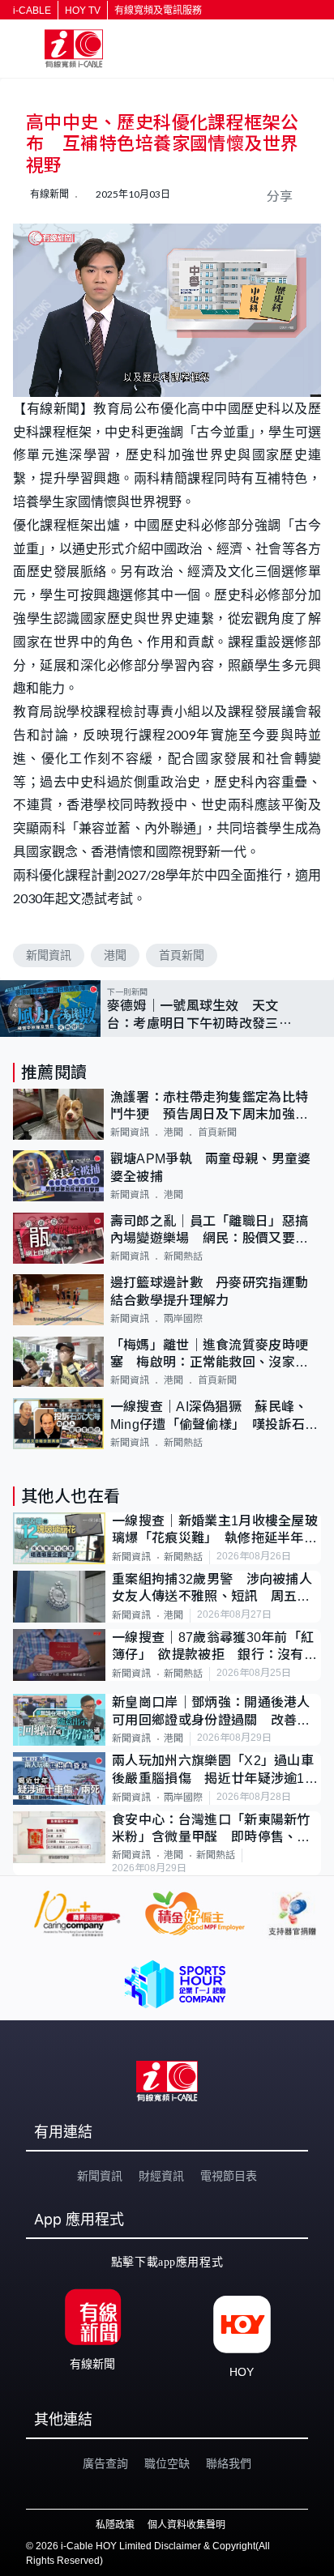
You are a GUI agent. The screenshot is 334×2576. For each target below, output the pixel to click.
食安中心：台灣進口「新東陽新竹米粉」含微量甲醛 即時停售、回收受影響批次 (211, 1830)
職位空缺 (167, 2463)
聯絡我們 (229, 2463)
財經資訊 (161, 2176)
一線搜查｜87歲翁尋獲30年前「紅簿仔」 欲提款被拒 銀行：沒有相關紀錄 (214, 1647)
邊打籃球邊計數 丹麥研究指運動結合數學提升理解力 (210, 1291)
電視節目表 (229, 2176)
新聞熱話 (183, 1256)
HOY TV (83, 11)
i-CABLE (32, 11)
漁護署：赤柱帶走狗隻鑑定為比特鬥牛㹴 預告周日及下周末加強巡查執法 (210, 1107)
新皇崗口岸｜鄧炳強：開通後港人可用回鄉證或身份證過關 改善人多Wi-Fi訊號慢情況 (211, 1712)
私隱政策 (115, 2525)
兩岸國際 (183, 1319)
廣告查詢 (105, 2463)
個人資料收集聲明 (186, 2525)
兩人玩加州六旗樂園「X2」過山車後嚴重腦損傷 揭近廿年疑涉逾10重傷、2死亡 (213, 1770)
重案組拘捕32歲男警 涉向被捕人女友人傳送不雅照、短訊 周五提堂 (212, 1589)
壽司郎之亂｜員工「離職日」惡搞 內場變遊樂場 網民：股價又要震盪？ (216, 1231)
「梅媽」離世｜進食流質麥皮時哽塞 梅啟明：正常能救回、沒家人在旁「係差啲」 (210, 1355)
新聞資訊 (49, 955)
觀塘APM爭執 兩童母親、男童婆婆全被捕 (211, 1167)
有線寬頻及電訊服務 (158, 11)
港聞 (115, 955)
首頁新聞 (182, 955)
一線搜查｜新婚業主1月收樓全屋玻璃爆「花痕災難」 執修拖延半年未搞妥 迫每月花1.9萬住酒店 (215, 1531)
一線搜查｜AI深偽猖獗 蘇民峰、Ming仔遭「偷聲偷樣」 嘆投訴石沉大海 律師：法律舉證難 (214, 1416)
